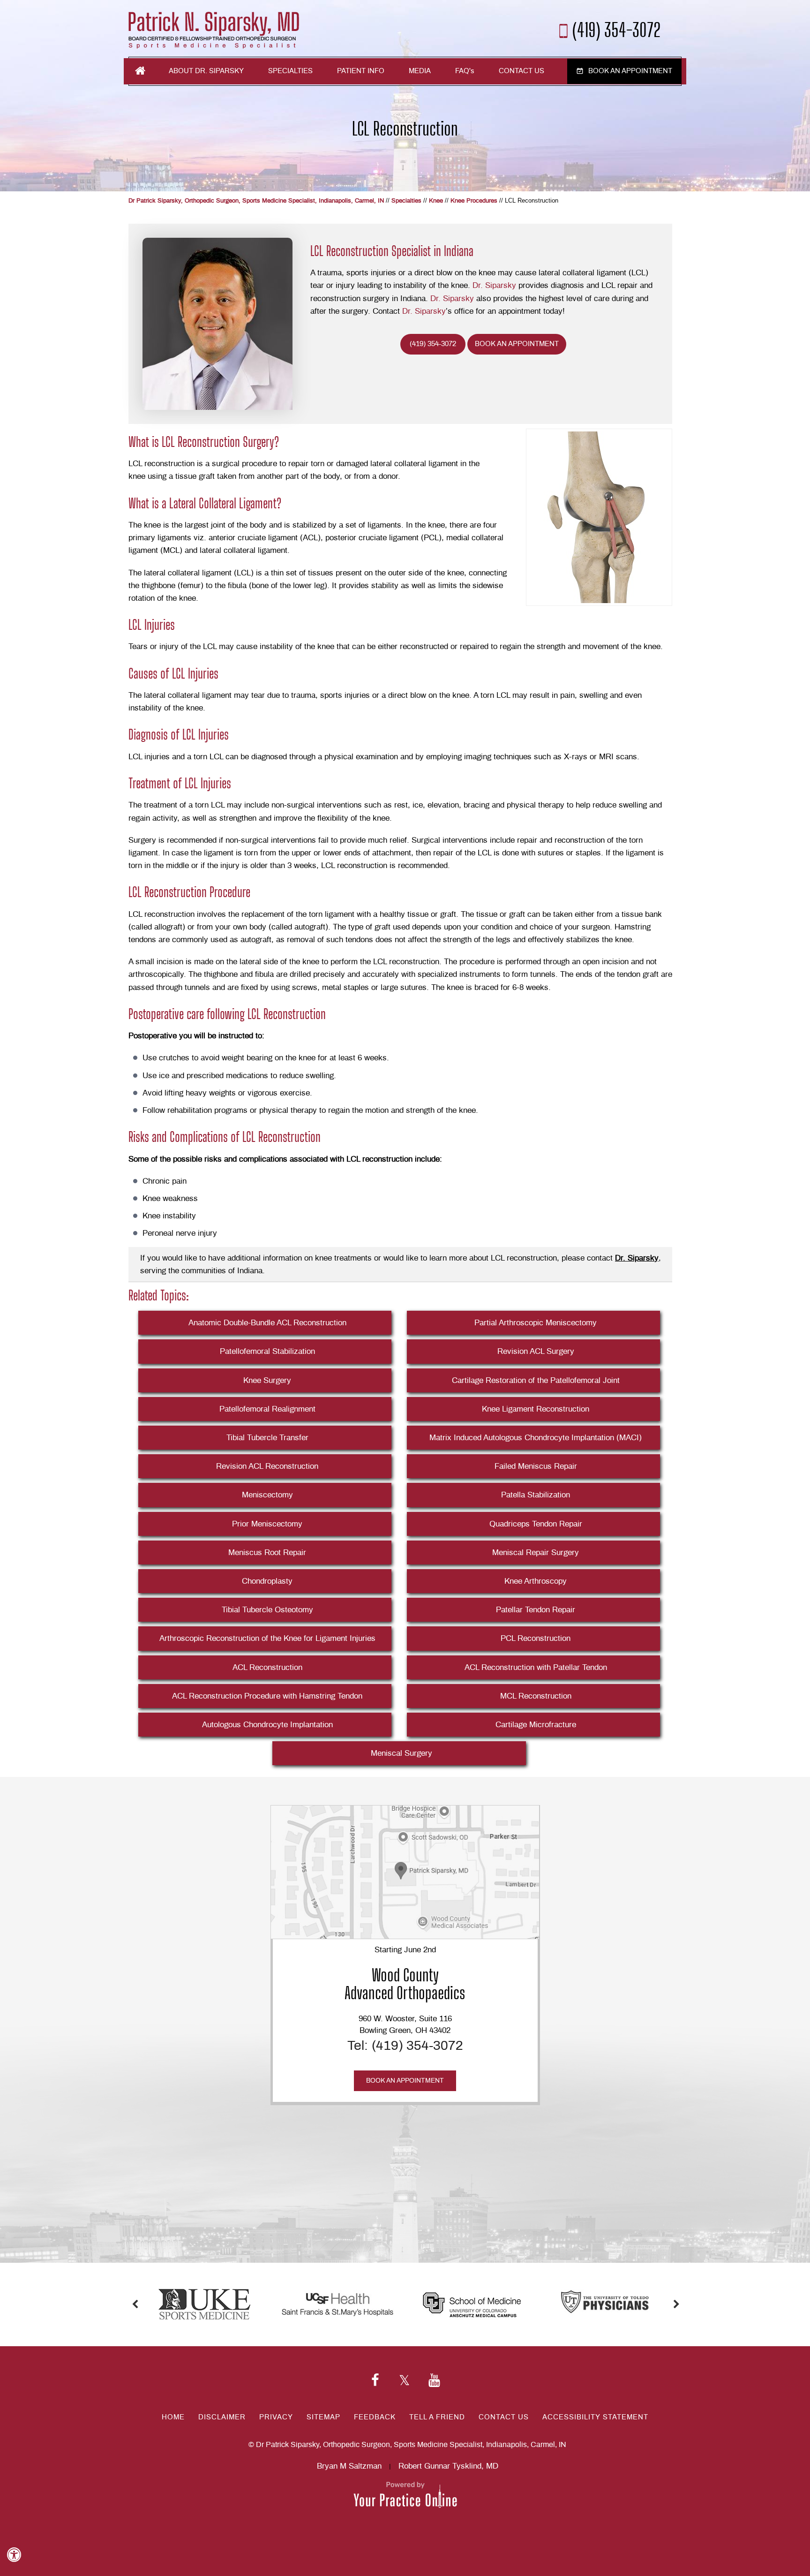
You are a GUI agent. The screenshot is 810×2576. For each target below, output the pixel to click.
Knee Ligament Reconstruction (536, 1409)
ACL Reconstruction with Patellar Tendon (536, 1667)
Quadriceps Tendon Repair (536, 1524)
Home (140, 71)
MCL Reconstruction (536, 1696)
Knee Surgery (267, 1380)
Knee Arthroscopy (536, 1581)
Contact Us (521, 71)
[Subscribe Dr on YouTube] (434, 2381)
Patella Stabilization (536, 1495)
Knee (436, 201)
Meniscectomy (267, 1495)
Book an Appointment (630, 71)
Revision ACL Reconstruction (267, 1466)
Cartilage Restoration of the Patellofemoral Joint (536, 1380)
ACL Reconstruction (267, 1667)
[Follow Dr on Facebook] (375, 2381)
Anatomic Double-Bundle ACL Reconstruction (267, 1323)
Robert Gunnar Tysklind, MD (448, 2466)
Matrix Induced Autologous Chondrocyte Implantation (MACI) (536, 1438)
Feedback (375, 2417)
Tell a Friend (437, 2417)
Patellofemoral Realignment (267, 1409)
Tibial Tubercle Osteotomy (267, 1610)
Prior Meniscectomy (267, 1524)
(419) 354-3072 (617, 29)
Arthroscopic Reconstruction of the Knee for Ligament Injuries (267, 1638)
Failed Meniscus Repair (536, 1466)
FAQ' (465, 71)
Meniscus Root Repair (267, 1552)
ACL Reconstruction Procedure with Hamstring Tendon (267, 1696)
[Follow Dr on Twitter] (404, 2381)
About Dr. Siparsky (206, 71)
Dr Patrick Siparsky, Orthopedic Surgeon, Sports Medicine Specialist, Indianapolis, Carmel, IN (256, 201)
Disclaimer (222, 2417)
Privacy (276, 2417)
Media (420, 71)
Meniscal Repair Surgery (536, 1552)
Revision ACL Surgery (536, 1351)
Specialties (290, 71)
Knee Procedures (474, 201)
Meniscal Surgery (401, 1753)
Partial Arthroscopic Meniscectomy (536, 1323)
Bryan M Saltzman (349, 2466)
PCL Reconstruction (536, 1638)
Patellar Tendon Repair (536, 1610)
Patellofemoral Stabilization (267, 1351)
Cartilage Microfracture (536, 1725)
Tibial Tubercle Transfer (267, 1438)
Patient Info (361, 71)
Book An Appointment (517, 344)
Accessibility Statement (595, 2417)
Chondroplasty (267, 1581)
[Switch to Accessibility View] (14, 2555)
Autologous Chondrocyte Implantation (267, 1725)
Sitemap (323, 2417)
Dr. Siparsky (494, 285)
